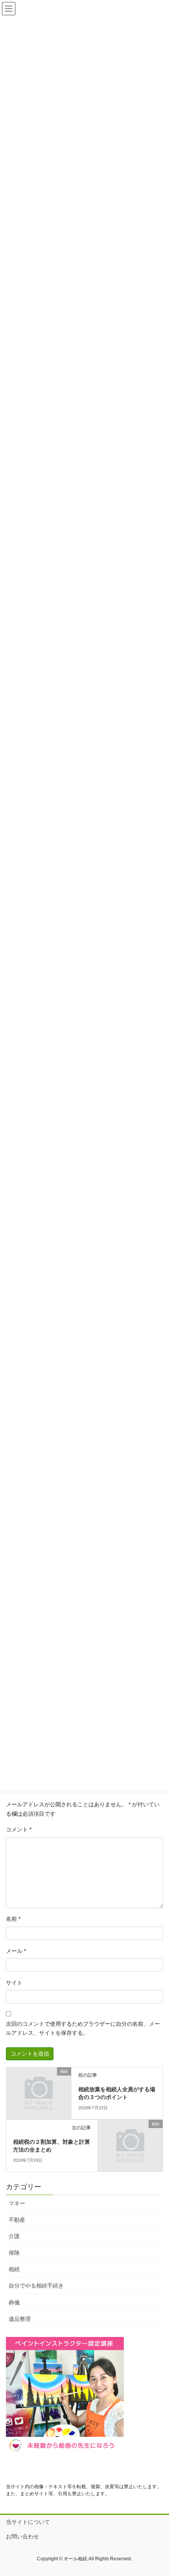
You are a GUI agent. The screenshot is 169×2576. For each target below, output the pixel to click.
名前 (13, 1919)
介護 (14, 2236)
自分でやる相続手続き (36, 2286)
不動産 (17, 2220)
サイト (14, 1983)
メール (16, 1951)
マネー (17, 2203)
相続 (14, 2269)
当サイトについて (28, 2522)
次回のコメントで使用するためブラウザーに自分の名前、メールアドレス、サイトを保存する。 (83, 2029)
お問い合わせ (22, 2536)
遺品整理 (20, 2319)
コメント (19, 1829)
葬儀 (14, 2302)
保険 (14, 2253)
